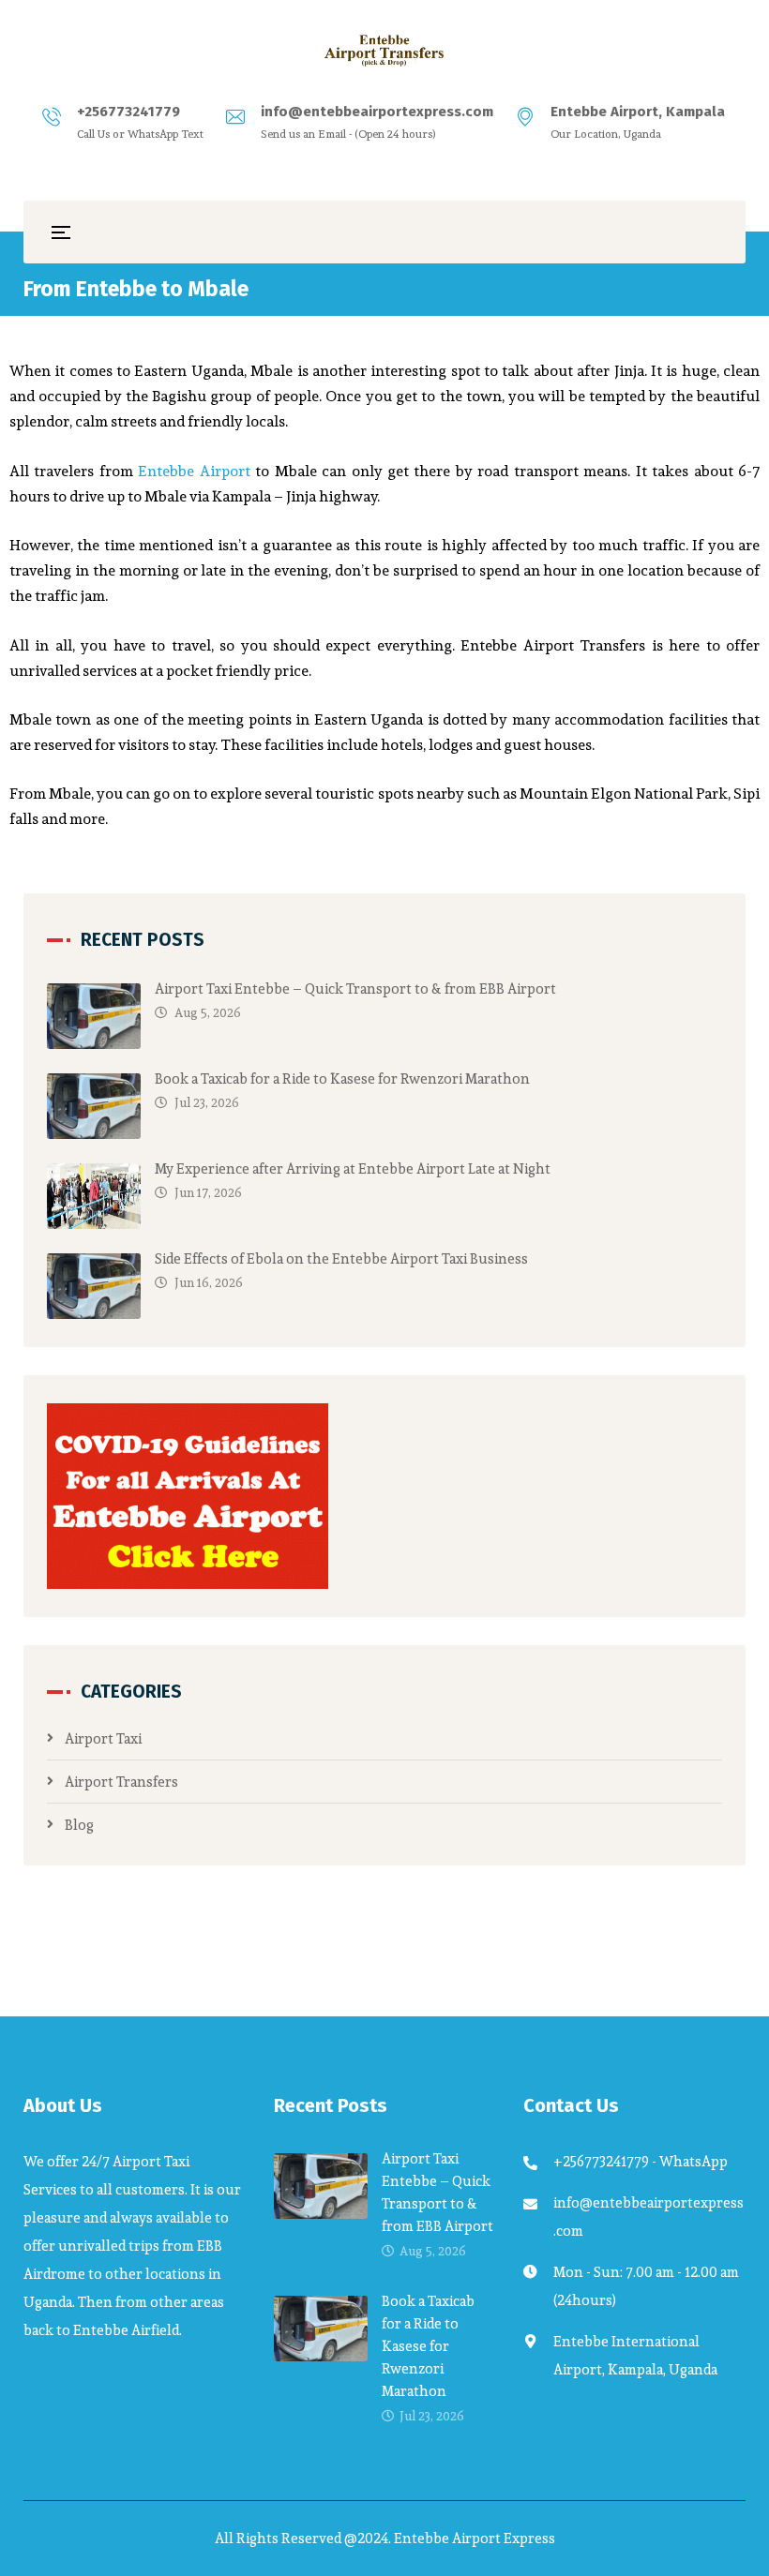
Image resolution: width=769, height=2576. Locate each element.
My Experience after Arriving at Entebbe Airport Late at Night (353, 1168)
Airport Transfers (121, 1782)
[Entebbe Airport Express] (384, 51)
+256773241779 (128, 112)
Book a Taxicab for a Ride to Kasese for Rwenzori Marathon (342, 1078)
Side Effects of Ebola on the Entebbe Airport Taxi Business (341, 1258)
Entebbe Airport (194, 471)
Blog (79, 1825)
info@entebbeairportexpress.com (377, 112)
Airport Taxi (103, 1738)
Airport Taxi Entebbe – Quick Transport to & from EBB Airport (355, 988)
